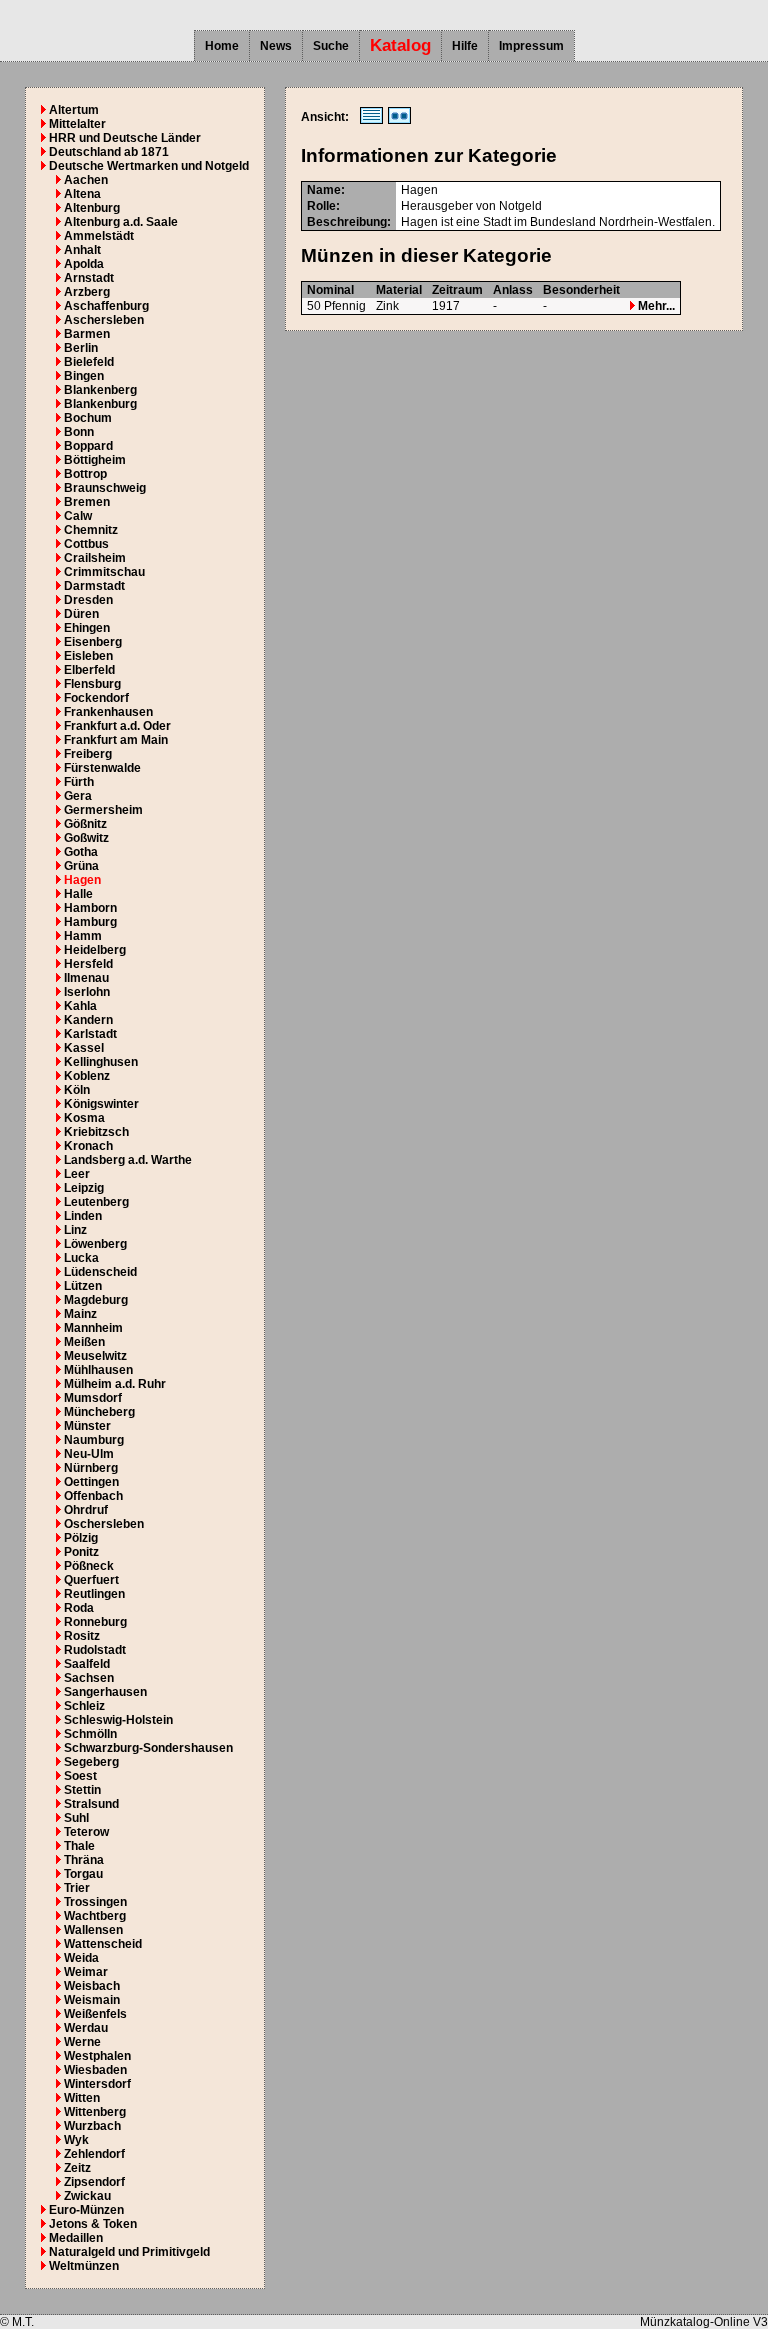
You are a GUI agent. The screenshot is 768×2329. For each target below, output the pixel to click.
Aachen (86, 180)
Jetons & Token (93, 2224)
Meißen (84, 1342)
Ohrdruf (86, 1510)
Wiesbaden (95, 2070)
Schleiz (84, 1706)
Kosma (84, 1118)
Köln (77, 1090)
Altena (82, 194)
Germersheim (103, 810)
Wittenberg (95, 2112)
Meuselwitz (95, 1356)
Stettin (82, 1790)
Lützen (83, 1286)
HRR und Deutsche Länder (125, 138)
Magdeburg (96, 1300)
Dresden (88, 600)
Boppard (88, 446)
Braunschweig (105, 488)
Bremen (87, 502)
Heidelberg (95, 950)
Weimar (86, 1972)
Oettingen (91, 1482)
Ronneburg (95, 1622)
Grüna (81, 866)
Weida (81, 1958)
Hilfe (465, 46)
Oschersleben (104, 1524)
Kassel (84, 1048)
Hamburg (90, 922)
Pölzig (81, 1538)
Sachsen (89, 1678)
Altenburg (92, 208)
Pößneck (89, 1566)
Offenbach (93, 1496)
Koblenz (87, 1076)
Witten (82, 2098)
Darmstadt (94, 586)
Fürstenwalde (102, 768)
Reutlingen (94, 1594)
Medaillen (76, 2238)
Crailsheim (95, 558)
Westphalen (97, 2056)
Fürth (79, 782)
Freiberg (88, 754)
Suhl (76, 1818)
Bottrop (85, 474)
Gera (78, 796)
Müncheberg (99, 1412)
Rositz (82, 1636)
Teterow (86, 1832)
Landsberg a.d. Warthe (128, 1160)
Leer (77, 1174)
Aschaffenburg (106, 306)
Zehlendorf (94, 2154)
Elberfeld (89, 670)
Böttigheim (95, 460)
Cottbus (86, 544)
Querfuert (91, 1580)
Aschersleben (104, 320)
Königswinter (101, 1104)
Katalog (400, 45)
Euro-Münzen (86, 2210)
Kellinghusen (101, 1062)
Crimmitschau (104, 572)
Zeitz (77, 2168)
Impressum (531, 46)
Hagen (82, 880)
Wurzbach (92, 2126)
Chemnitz (91, 530)
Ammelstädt (99, 236)
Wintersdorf (97, 2084)
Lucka (81, 1258)
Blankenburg (100, 404)
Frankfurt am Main (116, 740)
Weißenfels (95, 2014)
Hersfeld (88, 964)
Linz (75, 1230)
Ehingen (87, 628)
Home (222, 46)
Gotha (81, 852)
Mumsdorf (93, 1398)
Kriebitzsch (96, 1132)
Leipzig (84, 1188)
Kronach (88, 1146)
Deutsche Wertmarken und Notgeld (149, 166)
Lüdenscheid (100, 1272)
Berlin (81, 348)
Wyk (76, 2140)
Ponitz (81, 1552)
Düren (81, 614)
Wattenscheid (103, 1944)
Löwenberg (95, 1244)
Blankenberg (100, 390)
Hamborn (90, 908)
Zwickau (87, 2196)
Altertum (74, 110)
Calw (78, 516)
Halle (78, 894)
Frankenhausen (108, 712)
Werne (82, 2042)
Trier (77, 1888)
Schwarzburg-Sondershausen (148, 1748)
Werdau (86, 2028)
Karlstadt (90, 1034)
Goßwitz (86, 838)
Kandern (88, 1020)
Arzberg (87, 292)
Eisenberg (93, 642)
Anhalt (82, 250)
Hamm (83, 936)
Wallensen (93, 1930)
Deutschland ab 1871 (109, 152)
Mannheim (93, 1328)
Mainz (80, 1314)
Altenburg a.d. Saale (121, 222)
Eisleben (88, 656)
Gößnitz (85, 824)
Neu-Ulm (89, 1454)
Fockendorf (96, 698)
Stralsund (91, 1804)
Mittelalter (77, 124)
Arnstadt (89, 278)
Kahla (80, 1006)
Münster (87, 1426)
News (276, 46)
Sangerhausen (105, 1692)
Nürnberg (91, 1468)
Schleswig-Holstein (118, 1720)
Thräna (84, 1860)
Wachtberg (95, 1916)
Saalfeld (87, 1664)
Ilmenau (86, 978)
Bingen (84, 376)
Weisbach (92, 1986)
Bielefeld (89, 362)
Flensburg (92, 684)
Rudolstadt (95, 1650)
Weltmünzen (84, 2266)
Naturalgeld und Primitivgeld (129, 2252)
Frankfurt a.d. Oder (117, 726)
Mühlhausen (98, 1370)
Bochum (88, 418)
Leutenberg (96, 1202)
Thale (79, 1846)
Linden (83, 1216)
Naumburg (94, 1440)
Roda (79, 1608)
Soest (80, 1776)
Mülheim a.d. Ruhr (115, 1384)
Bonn (79, 432)
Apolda (84, 264)
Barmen (87, 334)
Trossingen (95, 1902)
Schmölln (90, 1734)
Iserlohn (87, 992)
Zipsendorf (94, 2182)
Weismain (92, 2000)
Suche (331, 46)
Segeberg (91, 1762)
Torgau (83, 1874)
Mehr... (655, 306)
